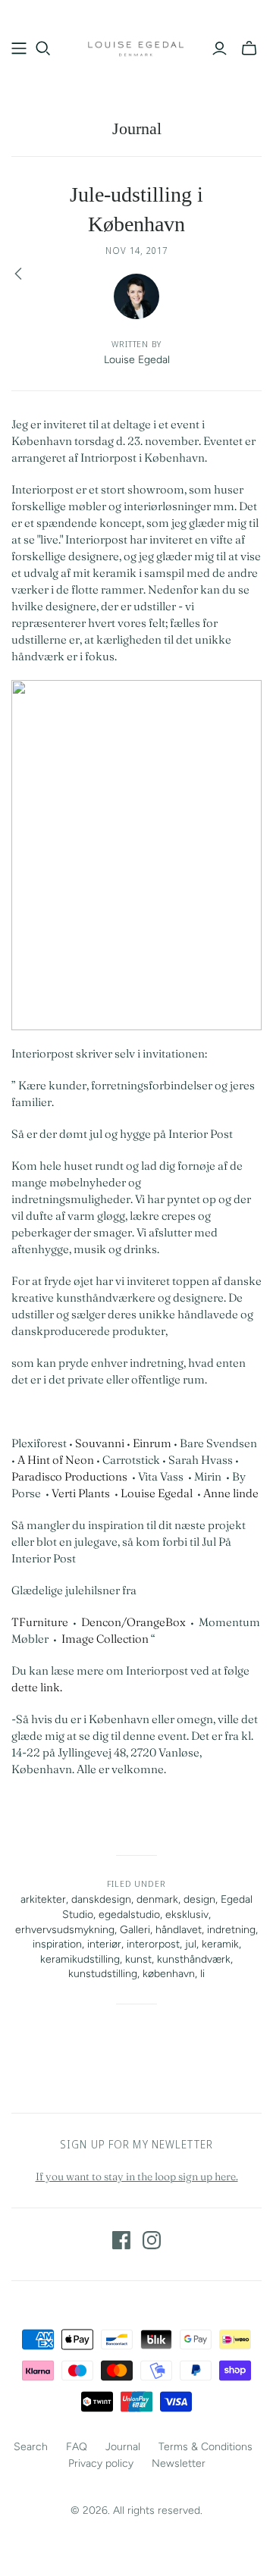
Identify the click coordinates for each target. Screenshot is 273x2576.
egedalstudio (129, 1915)
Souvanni (100, 1443)
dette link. (37, 1687)
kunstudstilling (103, 1974)
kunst (138, 1959)
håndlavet (179, 1930)
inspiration (57, 1944)
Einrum (152, 1443)
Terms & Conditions (206, 2447)
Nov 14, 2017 (136, 251)
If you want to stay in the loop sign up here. (137, 2176)
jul (191, 1944)
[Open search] (43, 49)
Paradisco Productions (69, 1476)
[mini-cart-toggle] (249, 49)
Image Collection (105, 1639)
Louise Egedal (157, 1493)
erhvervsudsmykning (65, 1930)
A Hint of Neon (55, 1460)
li (202, 1974)
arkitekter (43, 1899)
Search (31, 2447)
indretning (231, 1930)
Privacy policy (101, 2463)
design (199, 1899)
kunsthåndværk (194, 1959)
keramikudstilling (80, 1959)
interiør (104, 1944)
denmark (157, 1899)
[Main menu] (19, 49)
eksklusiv (187, 1915)
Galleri (135, 1930)
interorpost (153, 1944)
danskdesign (101, 1899)
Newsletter (179, 2463)
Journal (137, 128)
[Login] (220, 49)
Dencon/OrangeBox (133, 1622)
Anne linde (231, 1493)
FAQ (77, 2447)
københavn (169, 1974)
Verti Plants (81, 1493)
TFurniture (40, 1622)
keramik (220, 1944)
